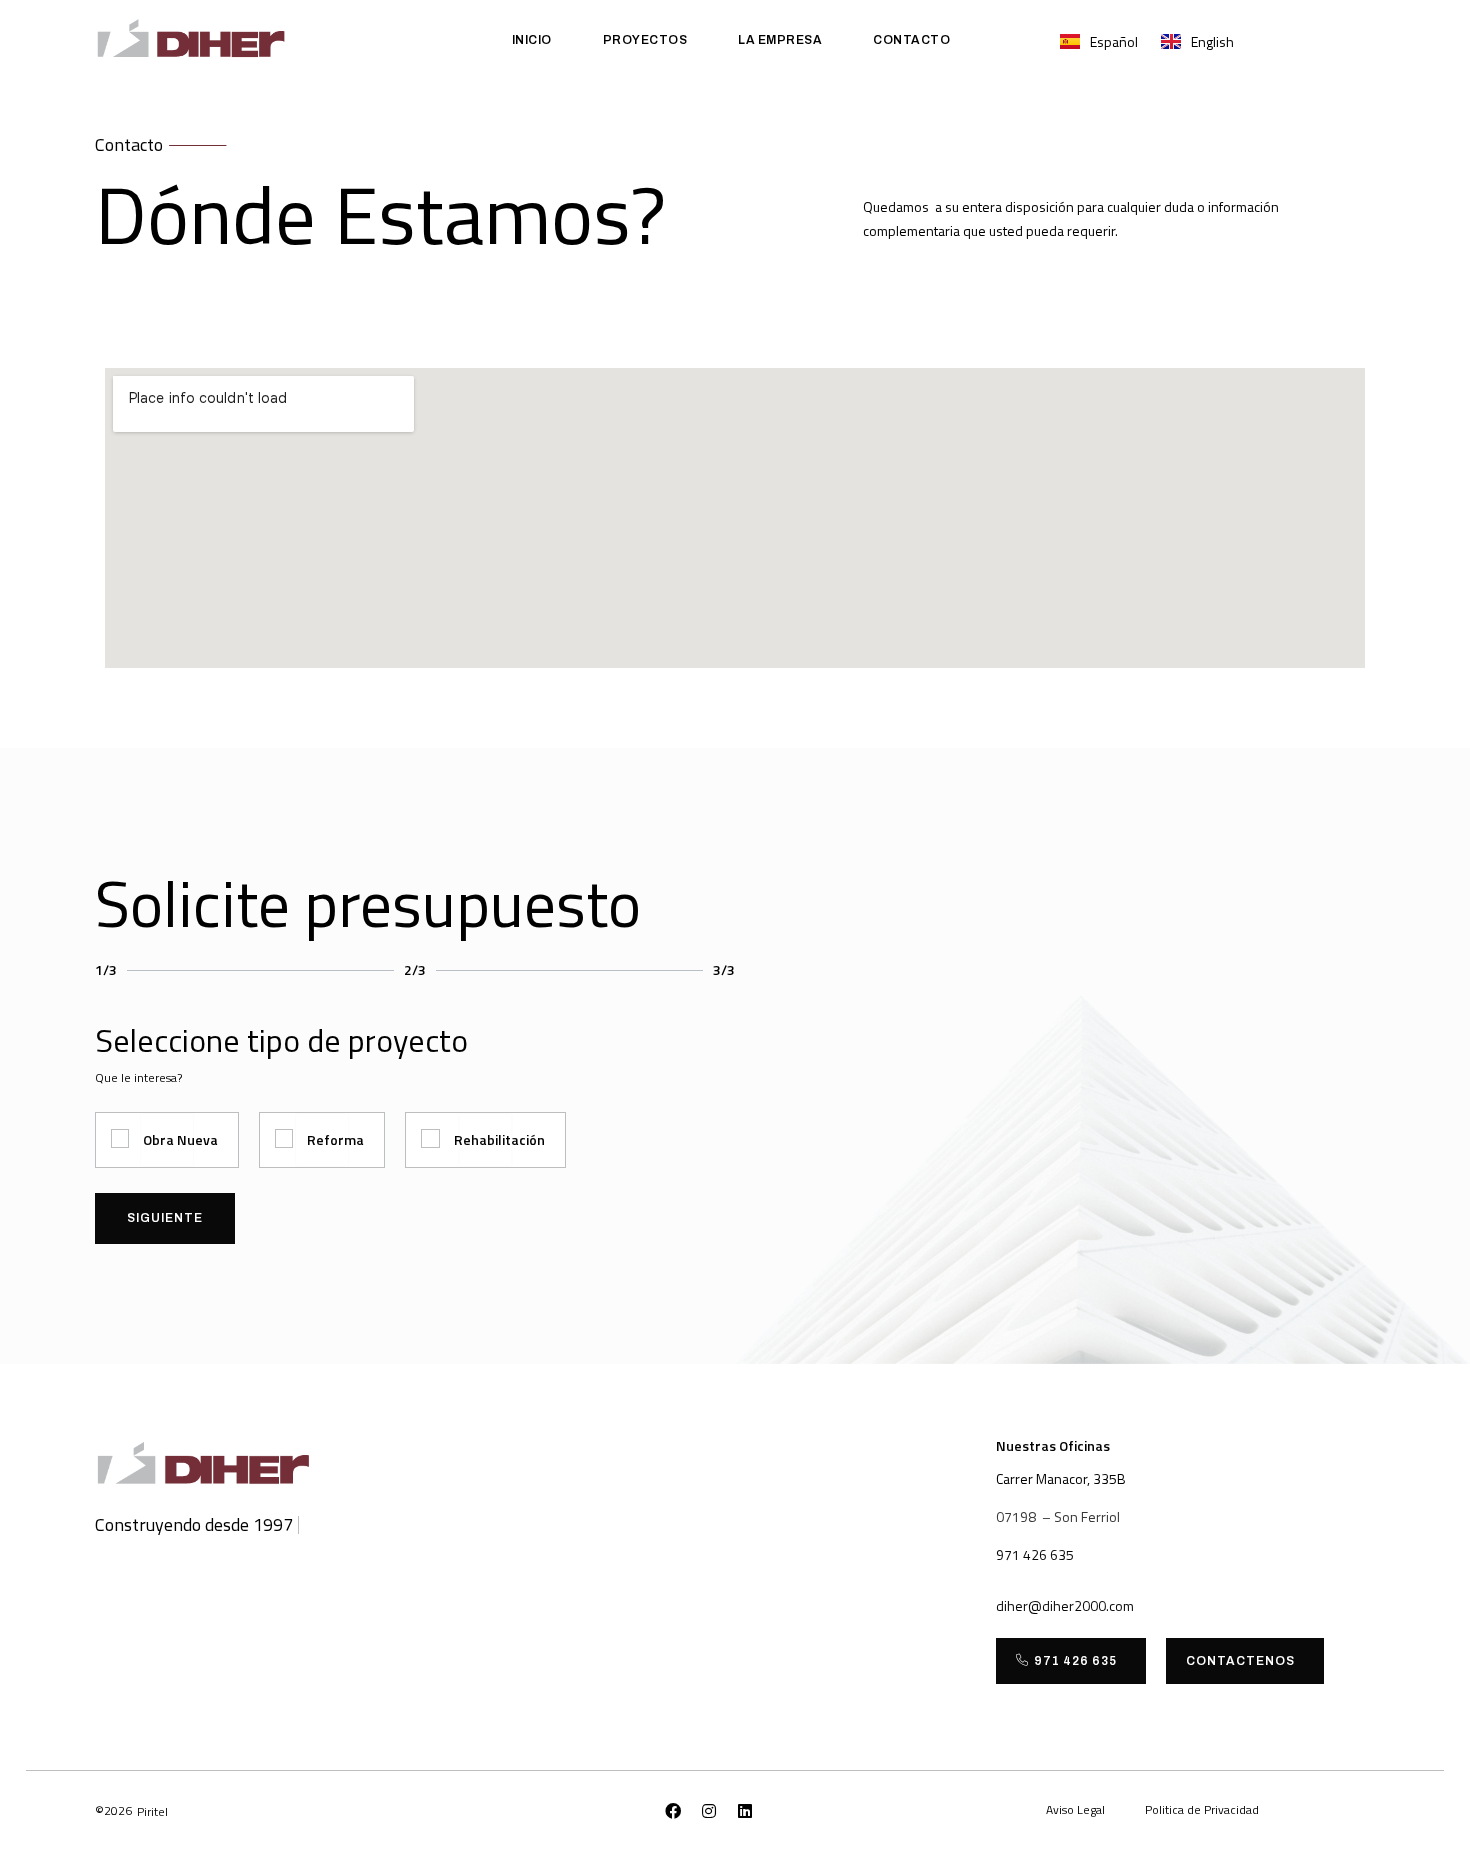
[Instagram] (709, 1811)
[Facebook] (673, 1811)
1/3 (106, 969)
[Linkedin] (745, 1811)
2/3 (415, 969)
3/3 (724, 969)
